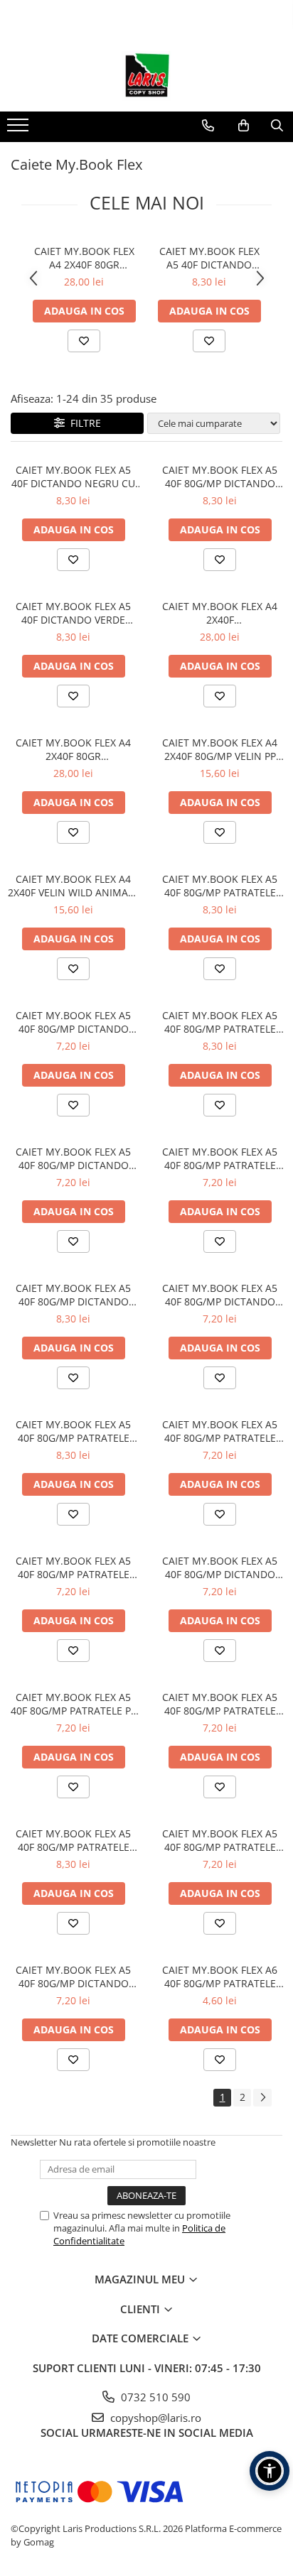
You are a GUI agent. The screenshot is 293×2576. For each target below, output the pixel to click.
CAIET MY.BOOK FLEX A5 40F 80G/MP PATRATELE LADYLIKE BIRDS (220, 1431)
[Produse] (20, 129)
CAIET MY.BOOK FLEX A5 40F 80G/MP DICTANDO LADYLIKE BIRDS (220, 1567)
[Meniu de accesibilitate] (270, 2471)
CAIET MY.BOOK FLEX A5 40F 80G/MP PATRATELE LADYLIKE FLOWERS (220, 1840)
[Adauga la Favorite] (84, 341)
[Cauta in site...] (277, 126)
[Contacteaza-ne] (208, 126)
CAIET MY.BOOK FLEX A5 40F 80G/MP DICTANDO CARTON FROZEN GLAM (73, 1022)
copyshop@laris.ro (154, 2418)
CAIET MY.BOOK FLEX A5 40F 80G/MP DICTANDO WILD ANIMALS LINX (73, 1977)
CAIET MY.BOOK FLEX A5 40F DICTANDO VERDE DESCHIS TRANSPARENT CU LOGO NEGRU (209, 258)
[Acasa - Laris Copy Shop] (146, 76)
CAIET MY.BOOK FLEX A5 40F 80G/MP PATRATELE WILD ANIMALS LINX (220, 1704)
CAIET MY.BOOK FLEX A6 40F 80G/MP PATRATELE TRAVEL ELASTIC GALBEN (220, 1977)
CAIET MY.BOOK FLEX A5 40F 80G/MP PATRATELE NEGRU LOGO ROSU (220, 1022)
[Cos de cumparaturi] (244, 126)
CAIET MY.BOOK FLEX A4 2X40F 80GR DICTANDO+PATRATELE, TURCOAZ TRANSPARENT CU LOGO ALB (84, 258)
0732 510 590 (154, 2397)
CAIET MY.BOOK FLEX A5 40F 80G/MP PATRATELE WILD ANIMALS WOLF (220, 1158)
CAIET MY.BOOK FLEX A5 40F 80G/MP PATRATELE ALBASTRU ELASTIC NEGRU (73, 1431)
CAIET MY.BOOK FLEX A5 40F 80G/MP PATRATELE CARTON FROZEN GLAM (73, 1567)
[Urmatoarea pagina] (262, 2098)
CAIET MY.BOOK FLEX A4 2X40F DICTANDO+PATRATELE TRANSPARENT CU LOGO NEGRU (220, 613)
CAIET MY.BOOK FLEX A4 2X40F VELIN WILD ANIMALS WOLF (73, 886)
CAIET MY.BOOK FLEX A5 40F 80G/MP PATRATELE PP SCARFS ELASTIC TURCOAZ (74, 1704)
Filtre (83, 423)
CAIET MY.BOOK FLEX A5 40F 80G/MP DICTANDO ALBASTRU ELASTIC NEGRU (220, 477)
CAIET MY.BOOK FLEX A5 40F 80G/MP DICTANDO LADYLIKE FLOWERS (73, 1158)
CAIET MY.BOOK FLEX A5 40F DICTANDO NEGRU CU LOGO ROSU (73, 477)
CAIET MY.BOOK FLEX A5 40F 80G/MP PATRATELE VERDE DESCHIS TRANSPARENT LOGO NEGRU (73, 1840)
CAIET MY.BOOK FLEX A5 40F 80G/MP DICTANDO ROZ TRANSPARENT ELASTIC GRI (73, 1295)
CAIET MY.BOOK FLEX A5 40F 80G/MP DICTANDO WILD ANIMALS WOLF (220, 1295)
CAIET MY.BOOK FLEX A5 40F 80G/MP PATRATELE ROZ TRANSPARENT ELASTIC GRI (220, 886)
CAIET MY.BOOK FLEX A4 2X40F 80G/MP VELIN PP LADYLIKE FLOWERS (220, 749)
